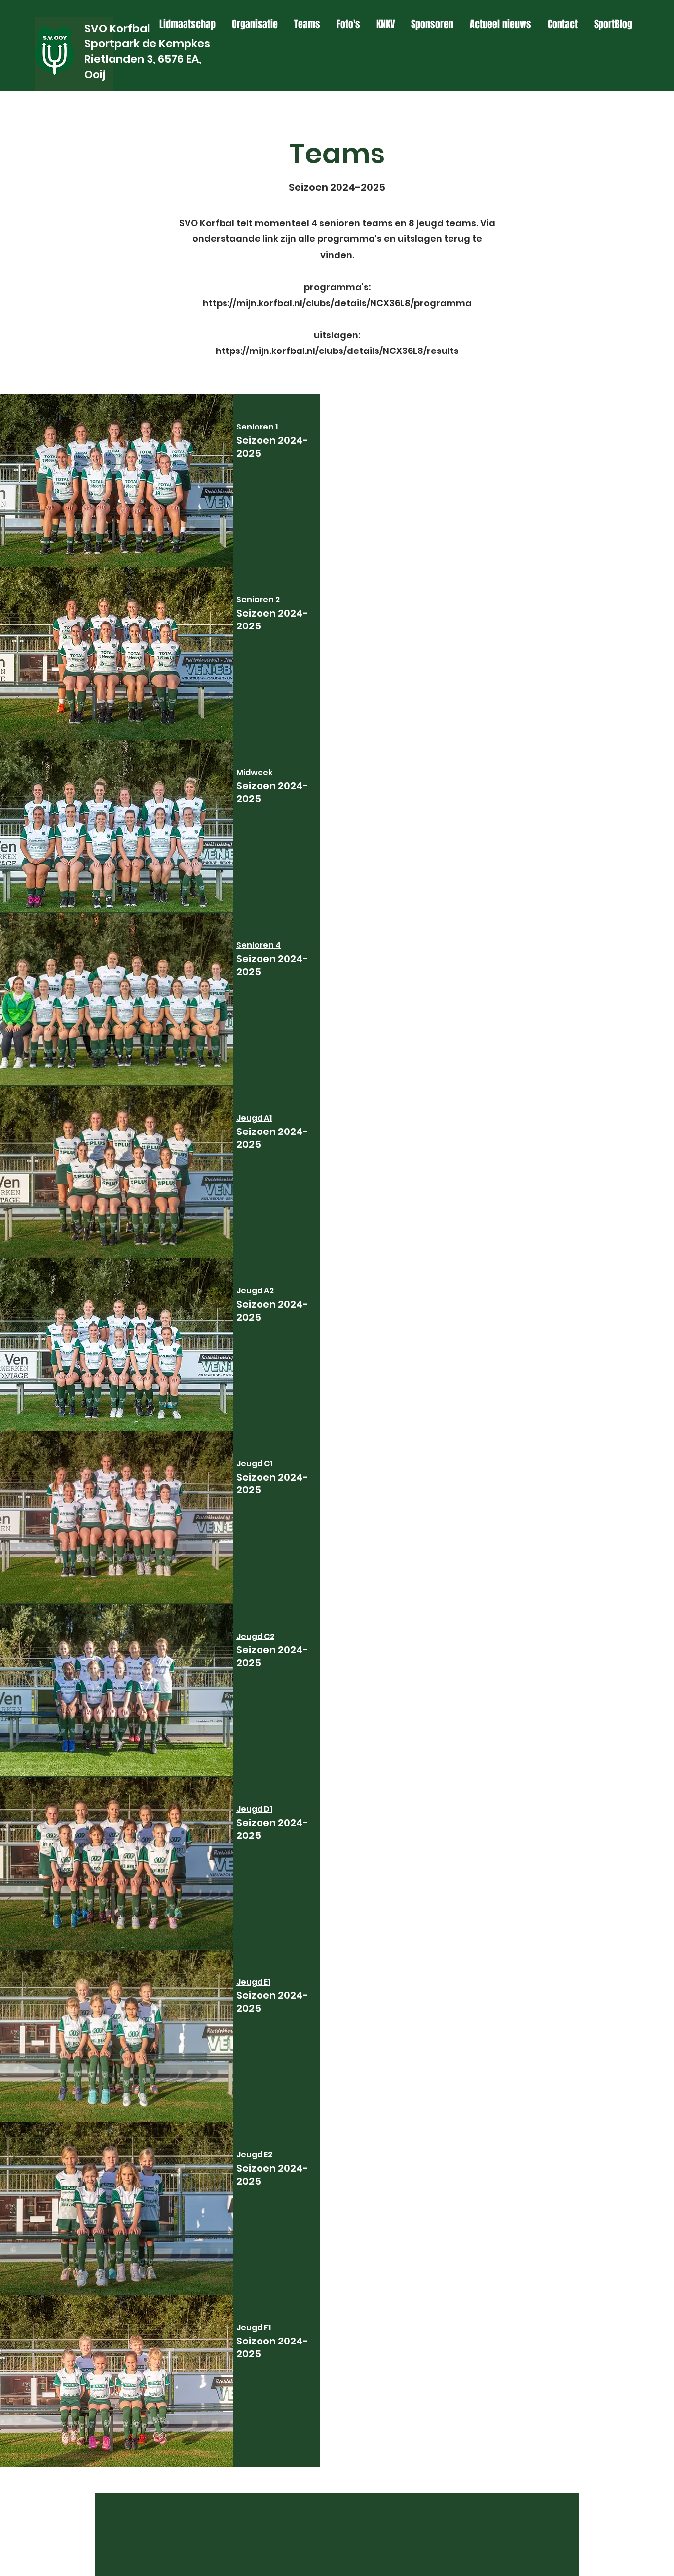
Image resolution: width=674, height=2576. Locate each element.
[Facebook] (612, 35)
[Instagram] (628, 35)
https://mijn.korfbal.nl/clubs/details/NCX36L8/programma (337, 303)
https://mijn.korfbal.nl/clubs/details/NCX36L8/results (337, 351)
